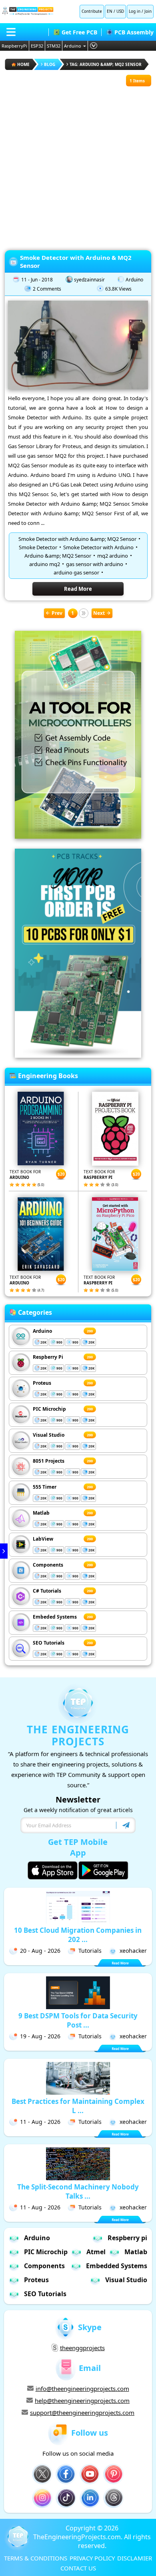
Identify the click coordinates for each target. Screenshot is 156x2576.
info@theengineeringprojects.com (82, 2389)
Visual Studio (49, 1435)
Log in (135, 11)
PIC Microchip (49, 1409)
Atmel (96, 2252)
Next (99, 613)
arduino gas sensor (76, 572)
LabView (43, 1539)
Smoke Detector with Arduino (98, 547)
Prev (57, 613)
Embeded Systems (55, 1617)
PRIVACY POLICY (92, 2558)
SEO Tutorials (49, 1643)
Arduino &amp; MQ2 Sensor (58, 556)
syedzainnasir (89, 280)
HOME (23, 64)
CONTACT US (78, 2568)
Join (148, 11)
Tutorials (90, 1951)
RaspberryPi (14, 46)
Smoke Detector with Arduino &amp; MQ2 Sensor (77, 539)
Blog (50, 64)
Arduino (73, 46)
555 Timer (45, 1487)
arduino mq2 (45, 564)
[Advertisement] (78, 164)
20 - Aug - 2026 (40, 1951)
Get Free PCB (79, 32)
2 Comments (47, 289)
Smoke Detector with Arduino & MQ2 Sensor (76, 261)
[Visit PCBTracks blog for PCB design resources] (78, 1055)
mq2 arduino (113, 556)
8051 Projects (49, 1461)
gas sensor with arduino (95, 564)
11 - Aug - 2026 (40, 2122)
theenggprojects (82, 2348)
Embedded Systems (117, 2266)
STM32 (54, 46)
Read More (78, 589)
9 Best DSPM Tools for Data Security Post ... (78, 2020)
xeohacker (133, 1951)
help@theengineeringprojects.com (82, 2401)
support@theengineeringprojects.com (82, 2413)
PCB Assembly (134, 32)
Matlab (41, 1513)
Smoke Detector (38, 547)
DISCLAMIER (135, 2558)
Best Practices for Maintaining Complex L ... (78, 2106)
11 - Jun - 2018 (37, 280)
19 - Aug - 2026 (40, 2036)
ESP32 (37, 46)
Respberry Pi (48, 1357)
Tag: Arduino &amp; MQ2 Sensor (106, 64)
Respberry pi (127, 2238)
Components (48, 1565)
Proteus (42, 1383)
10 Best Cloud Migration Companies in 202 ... (78, 1935)
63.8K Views (118, 289)
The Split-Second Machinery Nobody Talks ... (78, 2191)
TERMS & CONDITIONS (36, 2558)
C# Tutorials (47, 1591)
